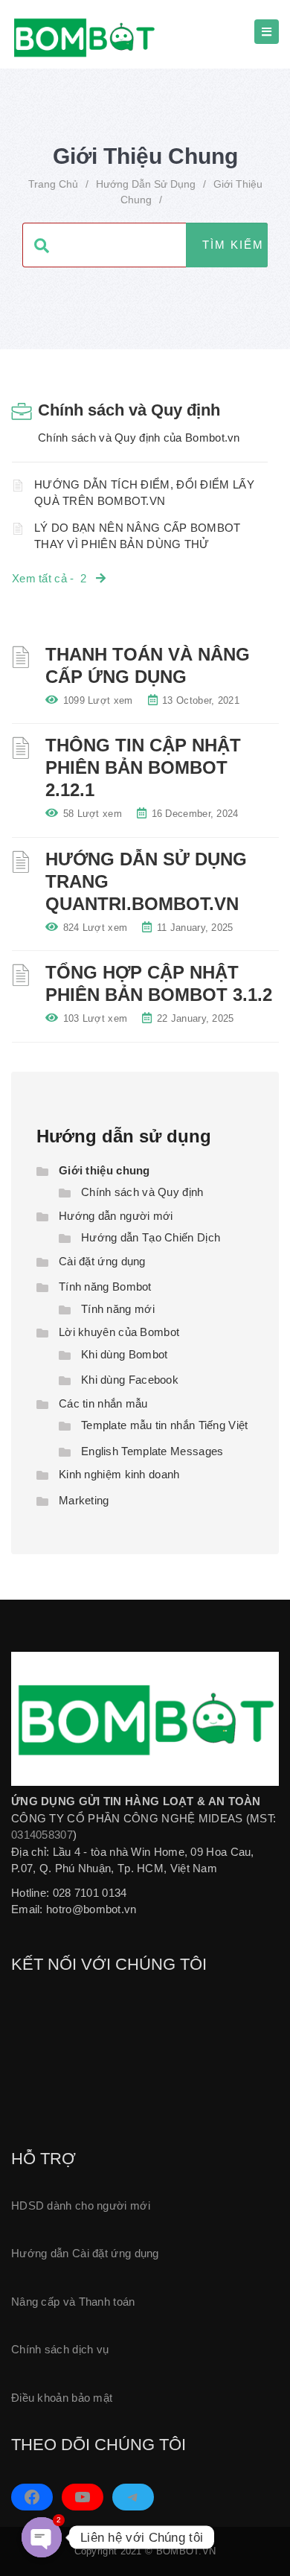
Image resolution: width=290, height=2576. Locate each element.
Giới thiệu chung (104, 1170)
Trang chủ (53, 184)
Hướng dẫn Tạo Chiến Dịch (151, 1237)
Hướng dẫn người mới (116, 1216)
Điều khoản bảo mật (62, 2398)
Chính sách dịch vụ (60, 2349)
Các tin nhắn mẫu (103, 1403)
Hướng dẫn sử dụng (146, 184)
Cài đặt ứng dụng (102, 1261)
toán (124, 2302)
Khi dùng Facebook (130, 1380)
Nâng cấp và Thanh (62, 2302)
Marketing (84, 1500)
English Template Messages (152, 1451)
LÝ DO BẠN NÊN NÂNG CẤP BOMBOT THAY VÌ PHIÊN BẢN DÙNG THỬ (138, 536)
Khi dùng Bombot (125, 1354)
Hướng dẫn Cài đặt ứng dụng (85, 2253)
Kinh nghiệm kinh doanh (119, 1474)
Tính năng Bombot (105, 1287)
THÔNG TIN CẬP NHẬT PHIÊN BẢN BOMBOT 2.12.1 (143, 767)
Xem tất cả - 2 (54, 578)
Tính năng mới (118, 1309)
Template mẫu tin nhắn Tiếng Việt (165, 1425)
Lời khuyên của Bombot (119, 1332)
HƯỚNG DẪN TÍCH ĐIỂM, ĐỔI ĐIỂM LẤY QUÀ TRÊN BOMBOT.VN (144, 493)
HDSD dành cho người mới (81, 2205)
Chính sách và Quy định (129, 410)
